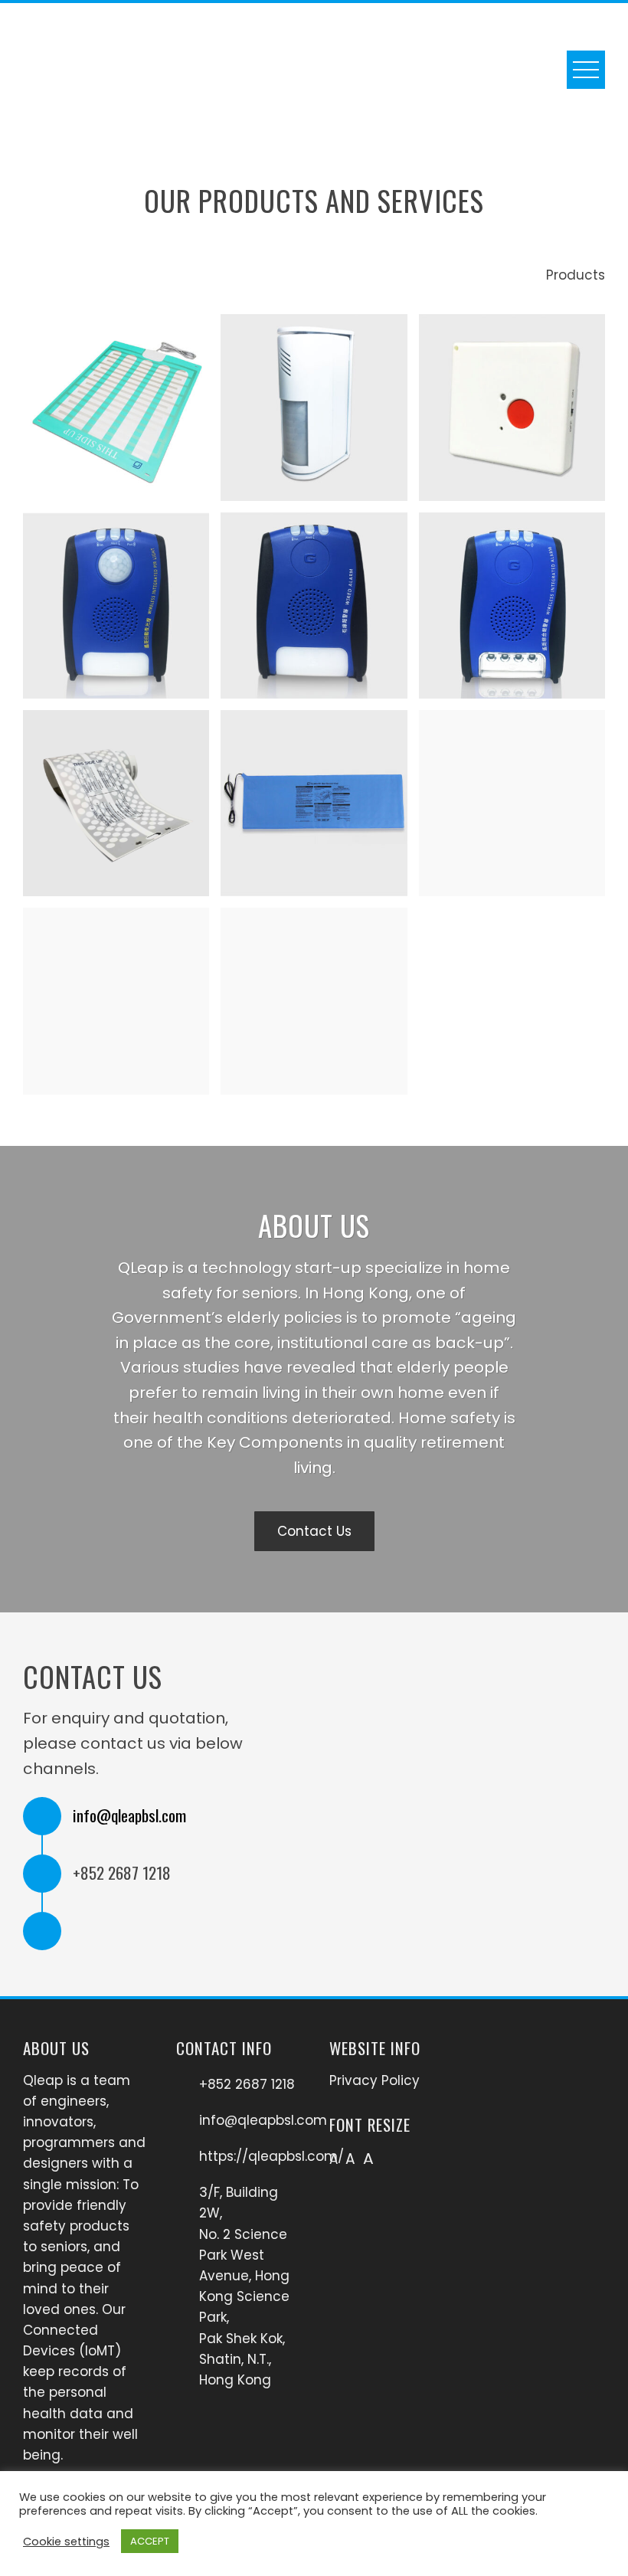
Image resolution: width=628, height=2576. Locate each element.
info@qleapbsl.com (129, 1815)
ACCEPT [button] (150, 2541)
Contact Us (314, 1531)
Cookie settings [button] (66, 2542)
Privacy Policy (375, 2080)
